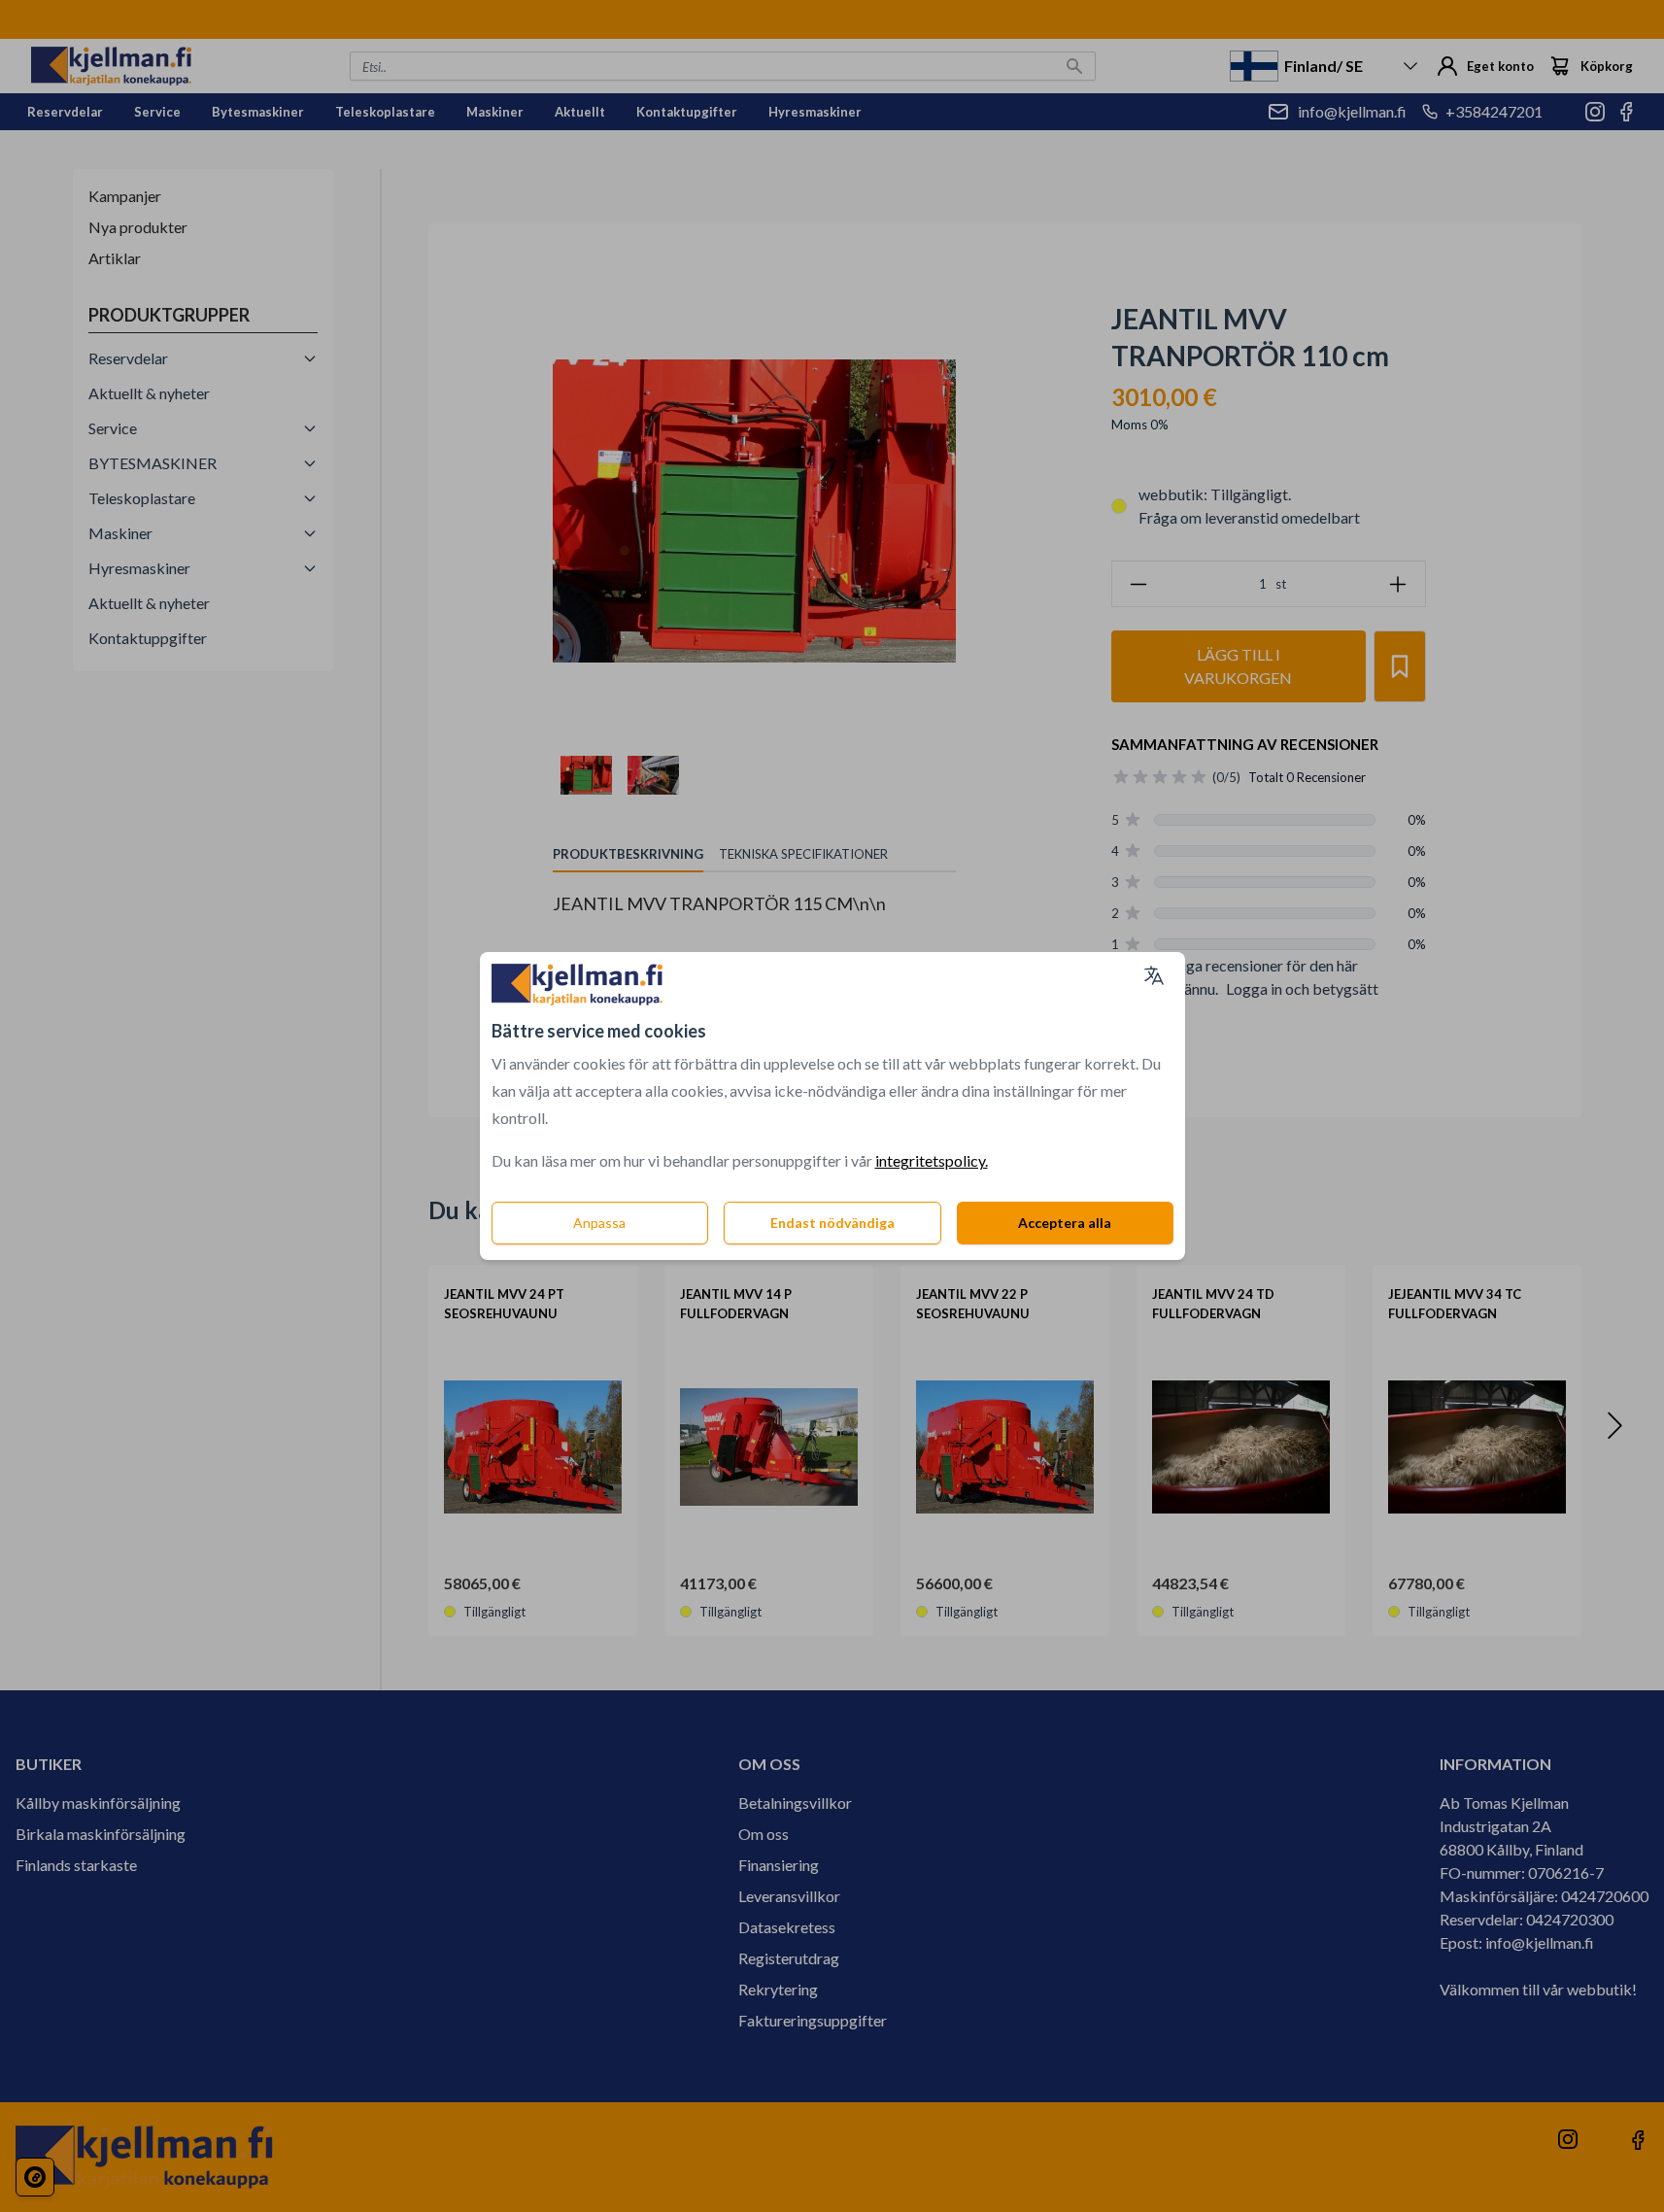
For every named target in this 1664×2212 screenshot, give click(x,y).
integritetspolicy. (932, 1160)
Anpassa (599, 1223)
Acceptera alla (1065, 1223)
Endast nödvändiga (832, 1223)
